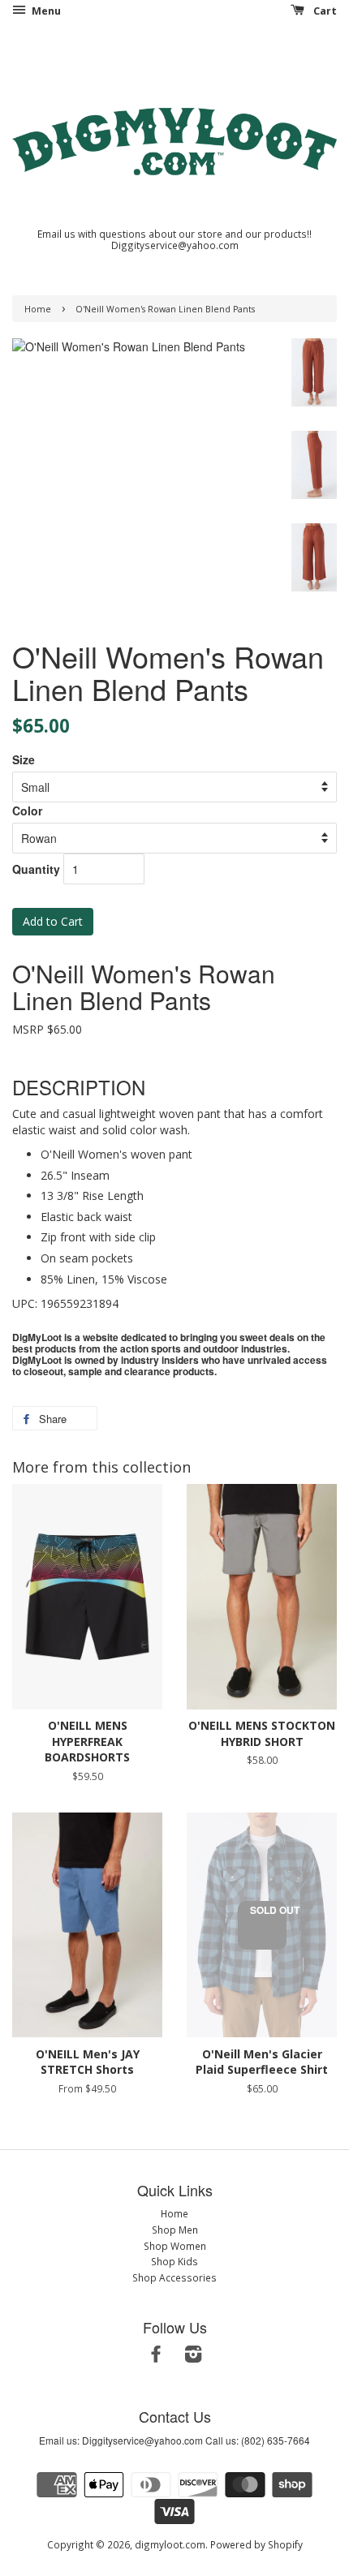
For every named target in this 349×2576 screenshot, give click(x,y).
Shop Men (175, 2230)
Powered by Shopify (256, 2544)
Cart (324, 11)
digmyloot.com (170, 2544)
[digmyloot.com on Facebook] (156, 2357)
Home (38, 309)
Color (27, 811)
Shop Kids (174, 2261)
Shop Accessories (174, 2277)
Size (24, 759)
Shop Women (175, 2246)
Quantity (36, 869)
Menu (45, 11)
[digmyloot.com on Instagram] (193, 2357)
